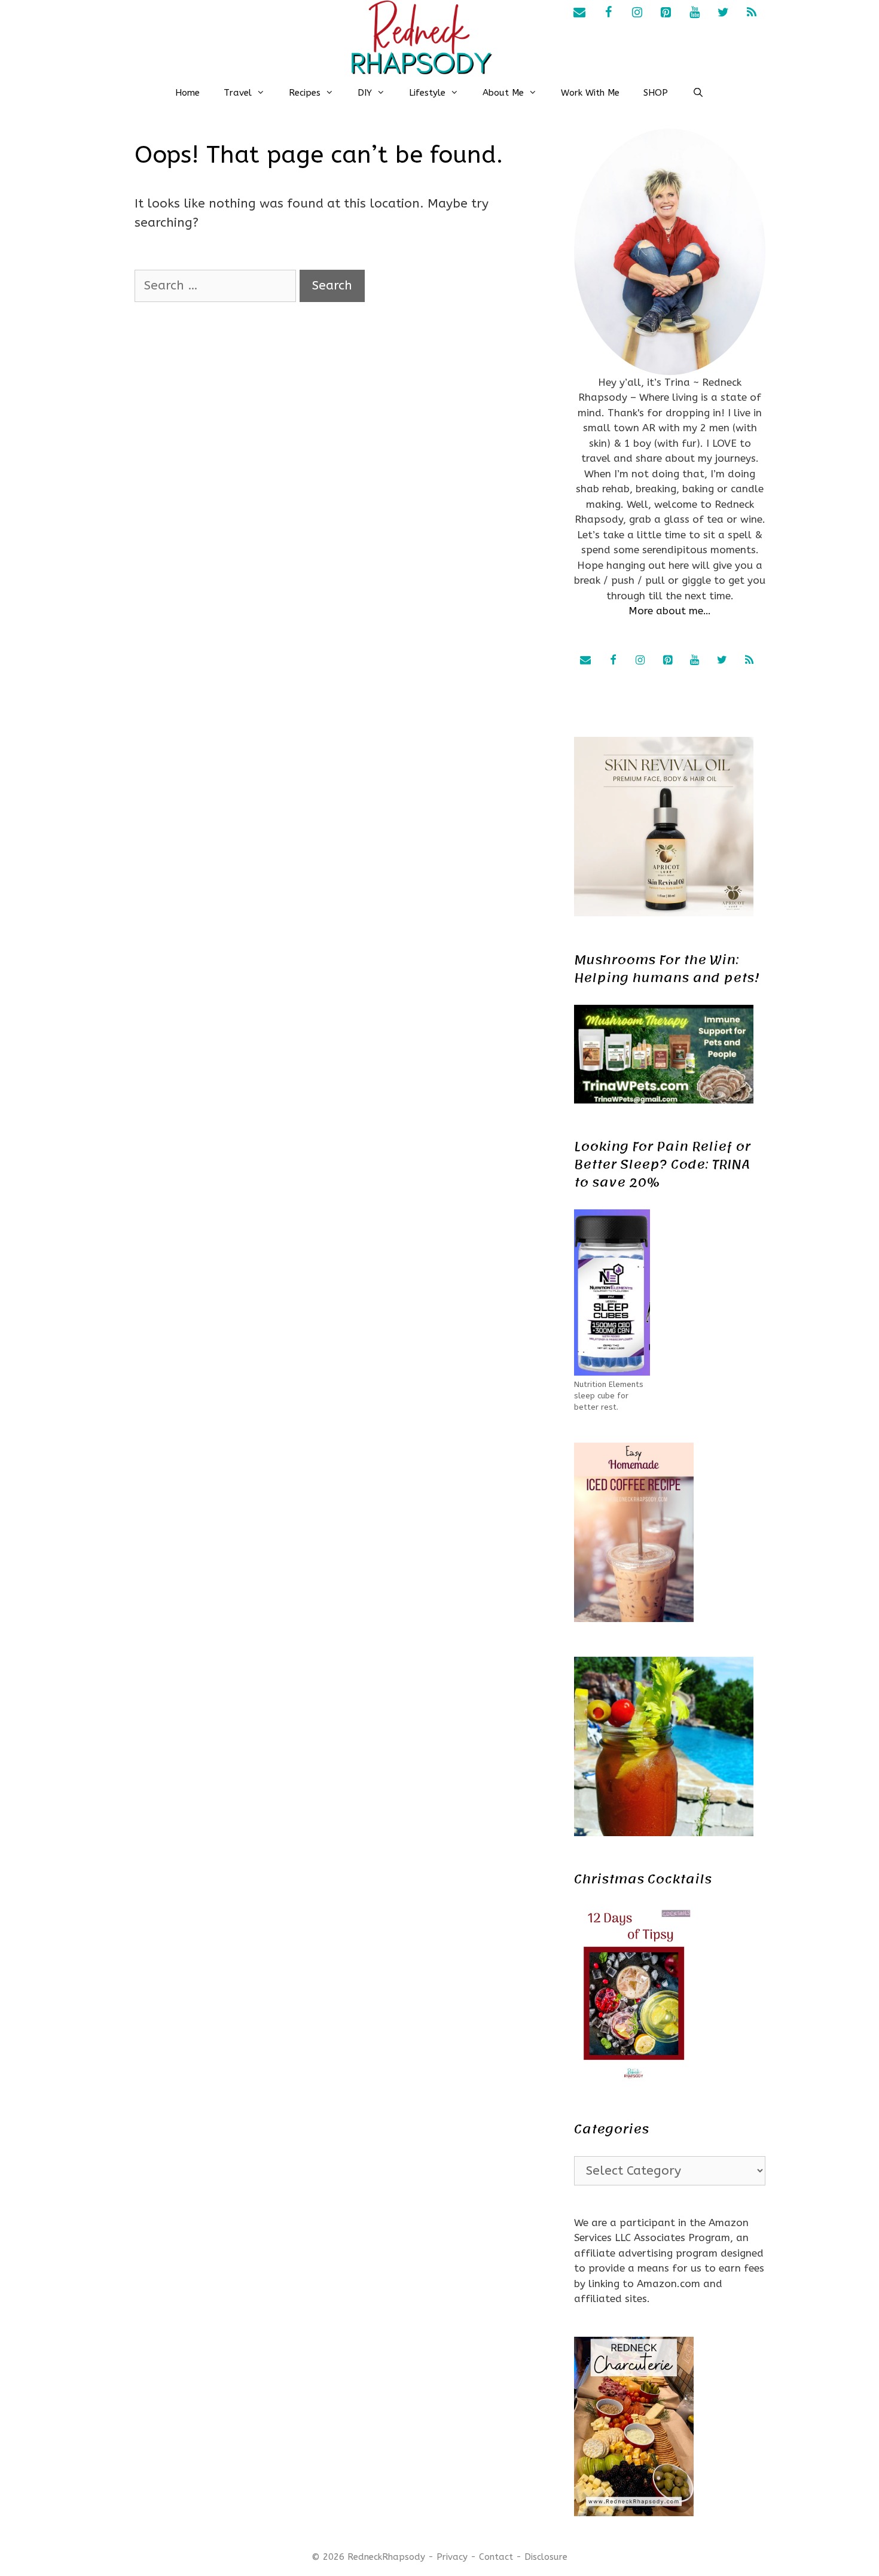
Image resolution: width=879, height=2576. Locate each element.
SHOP (656, 93)
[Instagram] (637, 13)
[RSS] (752, 13)
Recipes (305, 93)
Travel (238, 93)
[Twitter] (723, 13)
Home (187, 93)
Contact (496, 2557)
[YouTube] (694, 13)
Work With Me (590, 93)
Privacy (452, 2557)
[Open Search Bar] (698, 93)
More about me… (670, 611)
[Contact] (579, 13)
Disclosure (546, 2557)
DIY (365, 93)
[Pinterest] (666, 13)
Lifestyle (427, 93)
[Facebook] (608, 13)
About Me (503, 93)
